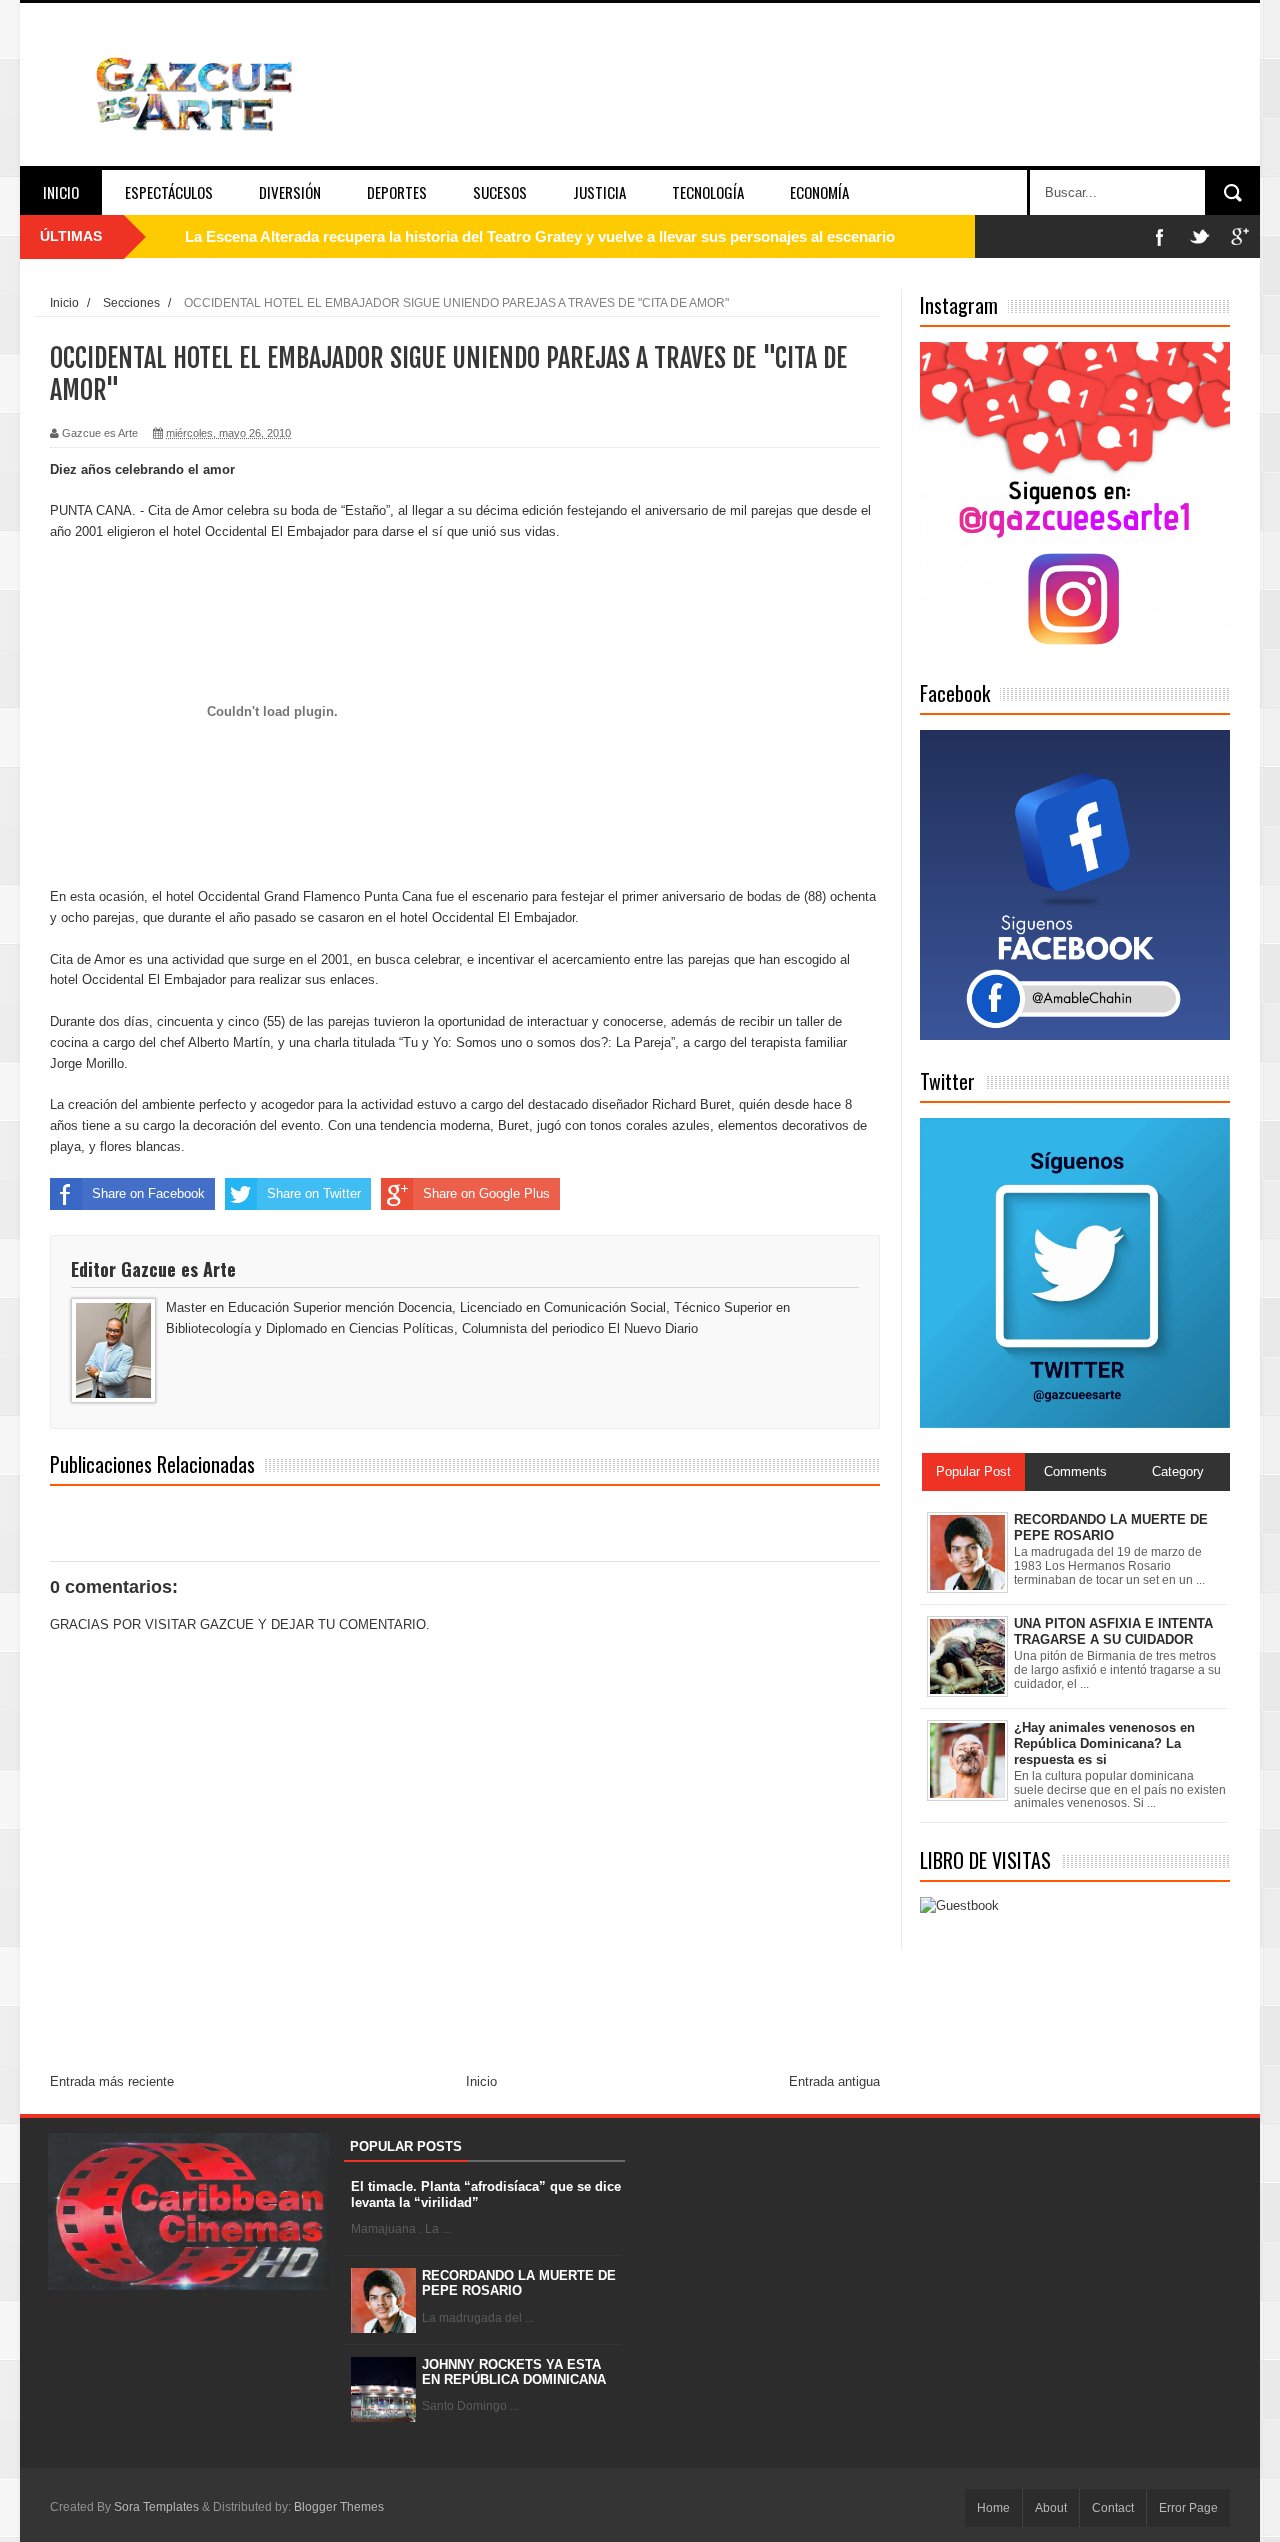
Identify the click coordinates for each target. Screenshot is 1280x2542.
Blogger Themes (339, 2507)
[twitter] (1200, 236)
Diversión (290, 192)
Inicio (61, 192)
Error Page (1188, 2508)
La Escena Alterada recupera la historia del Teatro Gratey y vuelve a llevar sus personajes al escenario (540, 236)
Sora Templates (156, 2507)
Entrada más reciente (112, 2081)
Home (993, 2508)
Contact (1113, 2508)
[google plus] (1240, 236)
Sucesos (500, 192)
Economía (819, 192)
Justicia (599, 192)
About (1051, 2508)
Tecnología (708, 192)
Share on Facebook (148, 1193)
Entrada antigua (834, 2081)
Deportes (397, 192)
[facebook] (1160, 236)
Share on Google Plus (486, 1193)
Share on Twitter (314, 1193)
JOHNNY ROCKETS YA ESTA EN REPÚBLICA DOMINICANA (514, 2372)
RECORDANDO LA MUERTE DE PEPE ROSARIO (519, 2283)
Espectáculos (169, 192)
